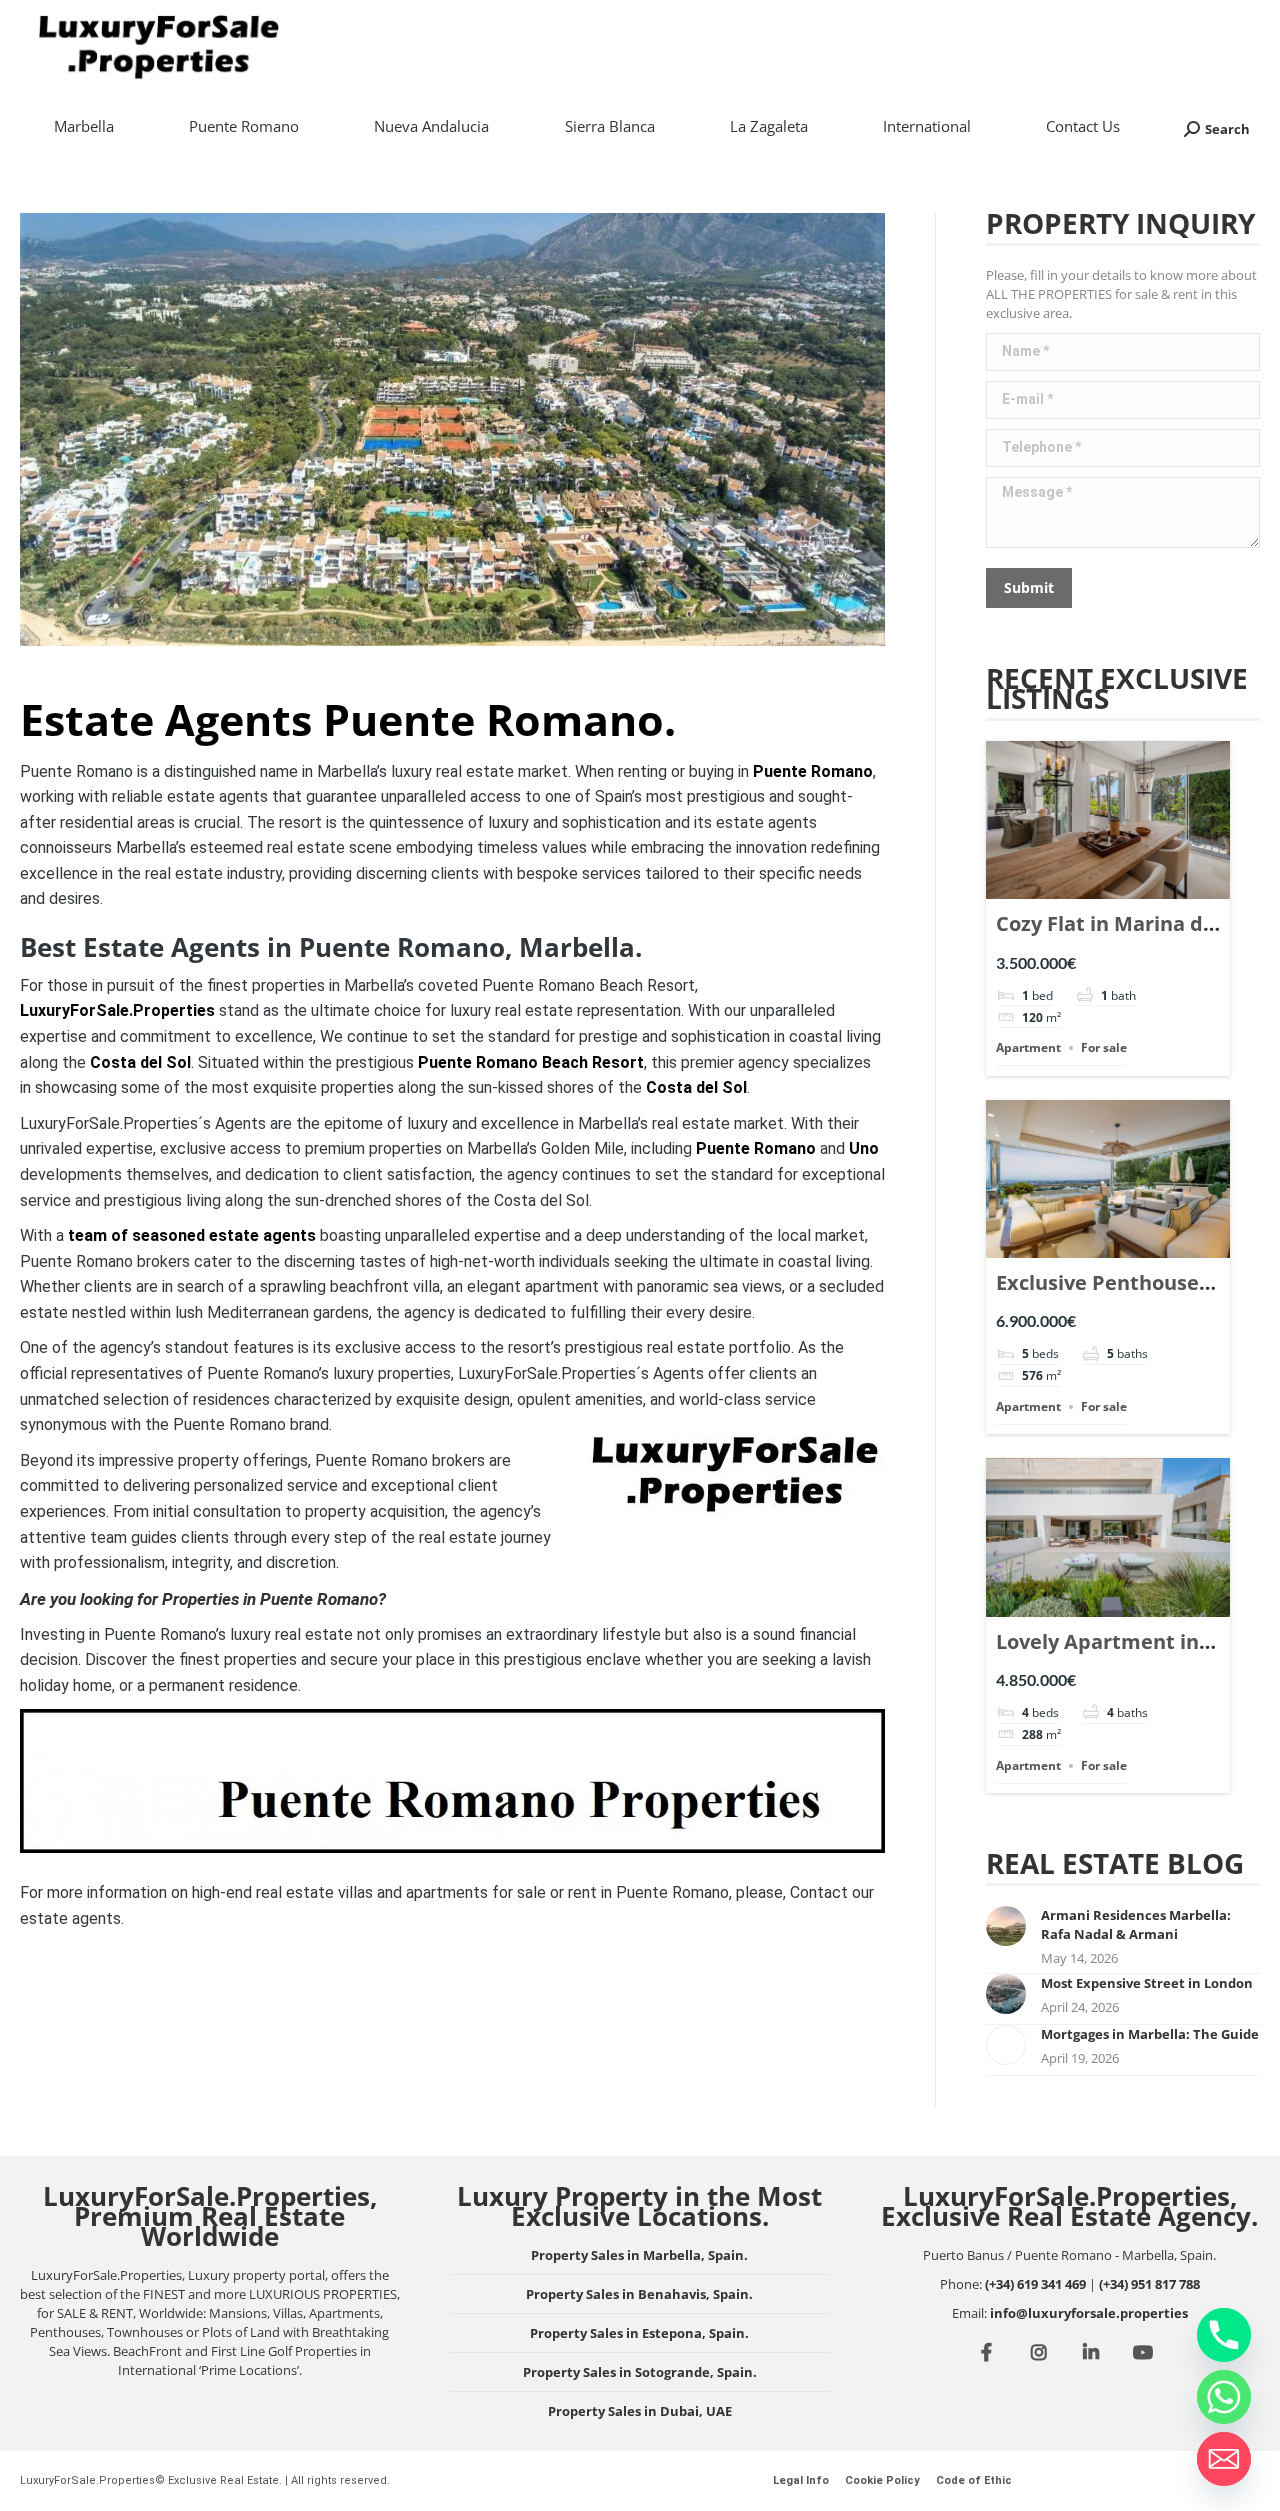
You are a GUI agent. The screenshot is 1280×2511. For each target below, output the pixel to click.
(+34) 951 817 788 (1149, 2284)
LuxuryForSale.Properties (117, 1010)
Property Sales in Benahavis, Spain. (639, 2294)
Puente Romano (813, 771)
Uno (864, 1148)
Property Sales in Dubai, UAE (640, 2411)
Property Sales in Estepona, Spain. (639, 2333)
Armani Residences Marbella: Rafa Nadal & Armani (1136, 1924)
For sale (1104, 1047)
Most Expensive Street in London (1147, 1983)
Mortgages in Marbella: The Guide (1150, 2034)
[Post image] (1006, 1926)
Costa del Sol (140, 1062)
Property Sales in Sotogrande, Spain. (640, 2372)
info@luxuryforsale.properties (1089, 2313)
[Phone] (1224, 2335)
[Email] (1224, 2459)
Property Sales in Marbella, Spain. (639, 2255)
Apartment (1028, 1047)
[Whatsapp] (1224, 2397)
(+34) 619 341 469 (1035, 2284)
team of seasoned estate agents (192, 1235)
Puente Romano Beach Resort (531, 1062)
